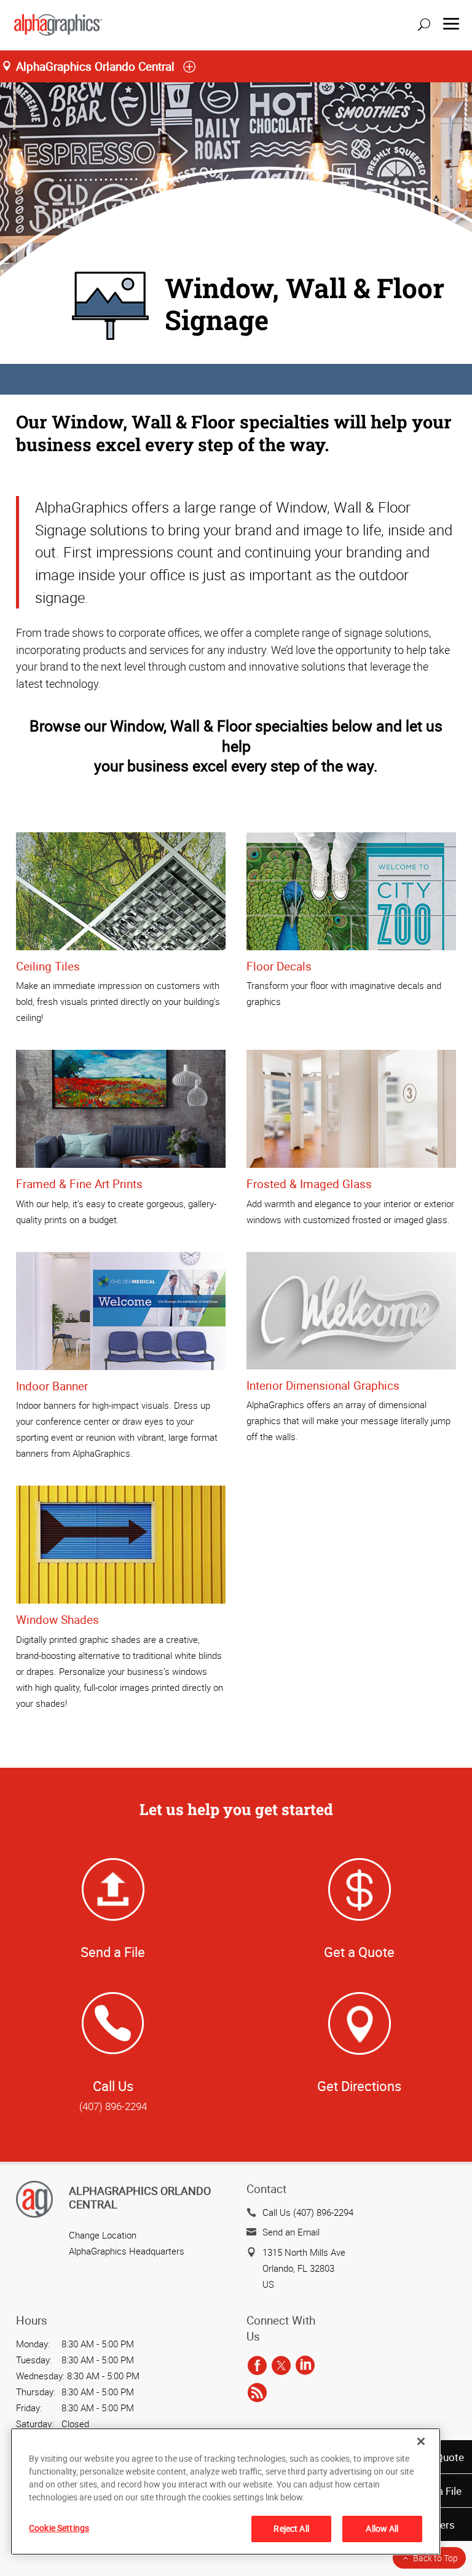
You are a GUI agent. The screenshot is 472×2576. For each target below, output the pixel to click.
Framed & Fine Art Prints (79, 1184)
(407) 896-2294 (113, 2106)
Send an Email (291, 2232)
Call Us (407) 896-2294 (308, 2212)
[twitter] (281, 2366)
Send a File (113, 1952)
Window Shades (57, 1620)
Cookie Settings (59, 2528)
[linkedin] (305, 2366)
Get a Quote (359, 1952)
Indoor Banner (52, 1386)
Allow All (382, 2528)
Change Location (103, 2235)
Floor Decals (279, 966)
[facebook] (257, 2366)
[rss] (257, 2393)
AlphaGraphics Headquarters (127, 2251)
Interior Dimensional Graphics (323, 1385)
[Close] (421, 2441)
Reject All (291, 2528)
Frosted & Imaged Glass (309, 1184)
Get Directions (359, 2086)
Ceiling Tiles (48, 966)
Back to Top (435, 2558)
